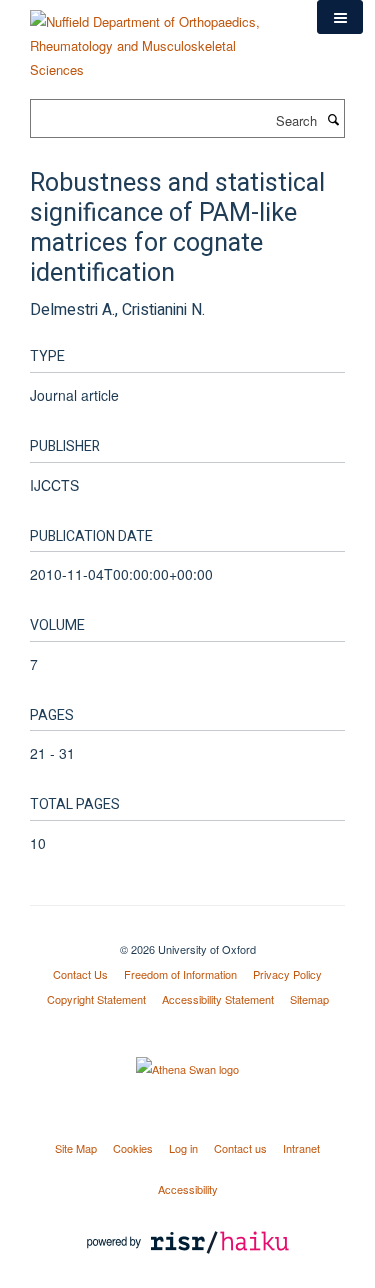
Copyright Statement (96, 999)
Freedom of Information (180, 974)
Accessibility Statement (218, 999)
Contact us (240, 1148)
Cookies (133, 1148)
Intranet (301, 1148)
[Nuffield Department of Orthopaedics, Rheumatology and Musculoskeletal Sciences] (158, 38)
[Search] (333, 119)
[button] (340, 17)
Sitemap (309, 999)
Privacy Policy (287, 974)
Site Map (76, 1148)
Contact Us (80, 974)
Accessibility (188, 1189)
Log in (183, 1148)
